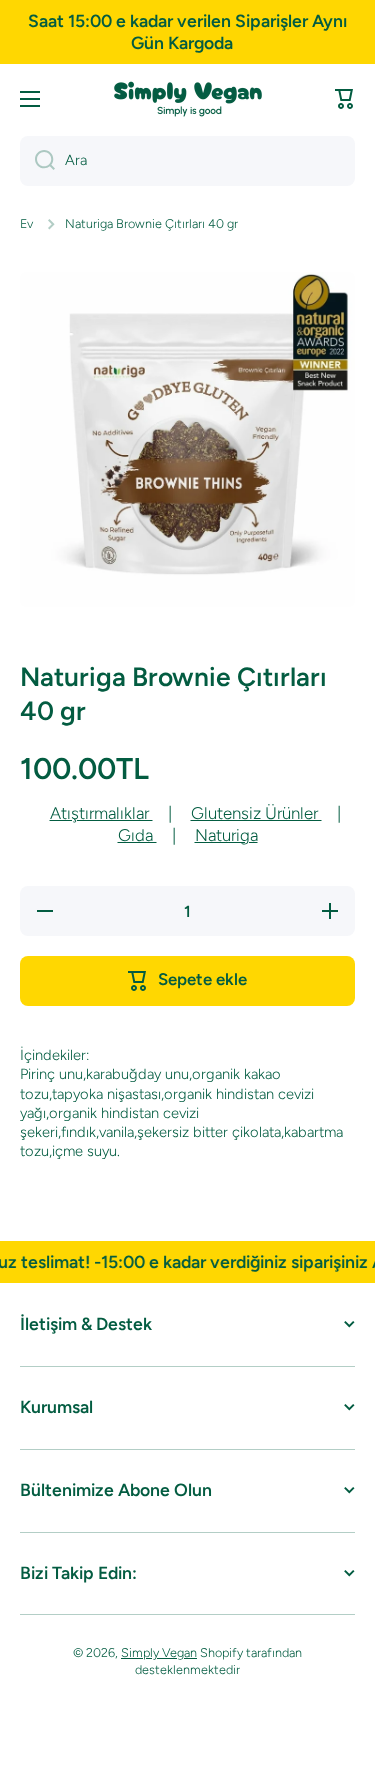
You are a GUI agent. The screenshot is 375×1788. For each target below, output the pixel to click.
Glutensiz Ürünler (256, 813)
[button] (345, 99)
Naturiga (226, 835)
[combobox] (187, 161)
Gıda (137, 835)
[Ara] (37, 161)
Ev (26, 223)
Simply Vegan (159, 1652)
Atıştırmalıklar (101, 813)
